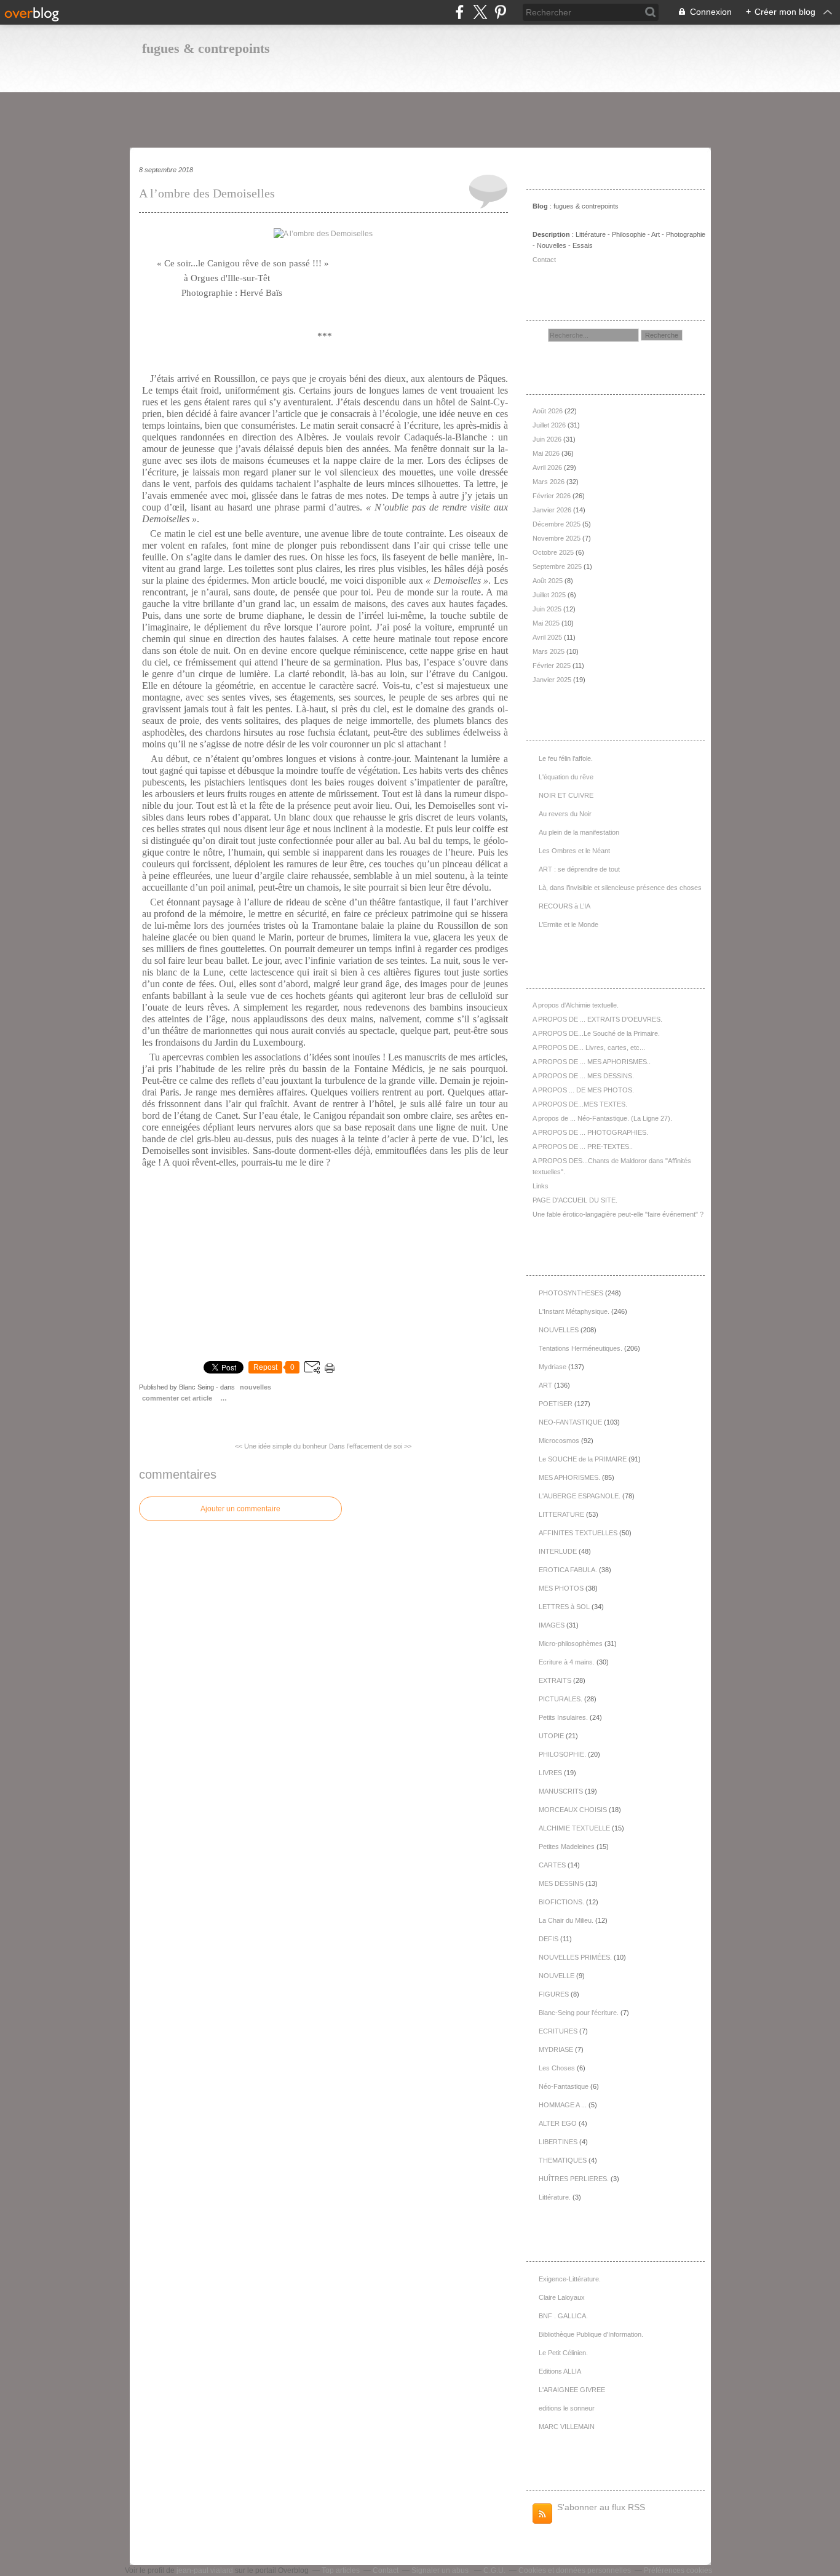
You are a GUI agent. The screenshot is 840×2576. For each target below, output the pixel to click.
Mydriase (553, 1367)
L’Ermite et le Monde (569, 924)
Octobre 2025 (554, 552)
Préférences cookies (678, 2570)
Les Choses (557, 2068)
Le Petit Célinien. (563, 2353)
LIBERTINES (558, 2142)
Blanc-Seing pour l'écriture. (579, 2013)
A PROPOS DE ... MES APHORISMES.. (592, 1062)
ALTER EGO (558, 2123)
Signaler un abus (441, 2570)
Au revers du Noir (565, 814)
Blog (540, 206)
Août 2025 (549, 581)
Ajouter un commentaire (240, 1509)
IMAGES (552, 1625)
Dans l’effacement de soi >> (370, 1446)
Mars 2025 (549, 651)
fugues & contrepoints (206, 48)
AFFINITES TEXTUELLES (578, 1533)
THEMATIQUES (563, 2160)
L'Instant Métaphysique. (574, 1311)
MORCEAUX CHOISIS (573, 1810)
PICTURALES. (561, 1699)
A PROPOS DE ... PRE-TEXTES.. (583, 1147)
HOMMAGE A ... (563, 2105)
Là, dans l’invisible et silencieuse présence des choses (620, 888)
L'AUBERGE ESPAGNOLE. (580, 1496)
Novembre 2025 (557, 538)
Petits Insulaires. (563, 1717)
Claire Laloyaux (562, 2297)
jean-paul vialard (205, 2570)
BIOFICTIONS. (561, 1902)
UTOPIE (551, 1736)
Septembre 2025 (558, 566)
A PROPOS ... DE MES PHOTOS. (583, 1090)
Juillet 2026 (550, 425)
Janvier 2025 (553, 680)
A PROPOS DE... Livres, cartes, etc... (589, 1047)
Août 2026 (549, 411)
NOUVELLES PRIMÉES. (575, 1957)
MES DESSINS (561, 1883)
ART (545, 1385)
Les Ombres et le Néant (574, 851)
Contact (544, 260)
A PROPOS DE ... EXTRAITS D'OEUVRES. (597, 1019)
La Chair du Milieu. (566, 1920)
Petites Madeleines (567, 1847)
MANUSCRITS (561, 1791)
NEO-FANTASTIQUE (570, 1422)
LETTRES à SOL (564, 1607)
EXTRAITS (555, 1680)
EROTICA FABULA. (568, 1570)
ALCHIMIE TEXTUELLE (574, 1828)
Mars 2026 (549, 482)
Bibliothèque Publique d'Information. (591, 2334)
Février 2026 (553, 496)
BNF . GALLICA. (563, 2316)
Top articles (341, 2570)
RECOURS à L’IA (565, 906)
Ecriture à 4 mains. (567, 1662)
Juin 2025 (548, 609)
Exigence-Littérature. (570, 2279)
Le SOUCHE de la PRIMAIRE (583, 1459)
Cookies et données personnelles (575, 2570)
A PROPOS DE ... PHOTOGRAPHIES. (590, 1132)
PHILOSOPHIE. (562, 1754)
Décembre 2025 (557, 524)
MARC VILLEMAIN (567, 2427)
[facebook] (460, 12)
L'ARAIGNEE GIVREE (572, 2390)
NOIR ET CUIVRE (566, 795)
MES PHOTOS (561, 1588)
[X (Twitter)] (480, 12)
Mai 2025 (547, 623)
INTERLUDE (558, 1551)
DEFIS (549, 1939)
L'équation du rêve (566, 777)
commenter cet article (178, 1398)
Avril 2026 (548, 467)
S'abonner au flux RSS (601, 2507)
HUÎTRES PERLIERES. (574, 2179)
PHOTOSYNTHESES (571, 1293)
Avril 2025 (548, 637)
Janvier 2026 (553, 510)
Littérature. (555, 2197)
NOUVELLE (557, 1976)
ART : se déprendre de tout (579, 869)
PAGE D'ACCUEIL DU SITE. (575, 1200)
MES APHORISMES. (569, 1477)
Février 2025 (553, 666)
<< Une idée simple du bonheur (281, 1446)
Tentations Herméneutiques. (580, 1348)
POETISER (556, 1404)
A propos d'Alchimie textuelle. (576, 1005)
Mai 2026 (547, 453)
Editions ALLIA (560, 2371)
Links (541, 1186)
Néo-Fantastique (564, 2086)
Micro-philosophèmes (571, 1644)
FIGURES (554, 1994)
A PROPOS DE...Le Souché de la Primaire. (596, 1033)
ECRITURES (558, 2031)
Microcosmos (559, 1441)
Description (552, 234)
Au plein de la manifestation (579, 832)
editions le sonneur (567, 2408)
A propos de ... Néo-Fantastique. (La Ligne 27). (602, 1118)
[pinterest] (500, 12)
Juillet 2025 (550, 595)
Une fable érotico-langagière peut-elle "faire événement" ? (618, 1214)
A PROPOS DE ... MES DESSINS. (583, 1076)
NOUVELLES (256, 1387)
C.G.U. (494, 2570)
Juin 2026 (548, 439)
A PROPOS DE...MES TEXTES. (580, 1104)
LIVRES (550, 1773)
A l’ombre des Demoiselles (207, 193)
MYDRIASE (556, 2049)
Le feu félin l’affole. (566, 758)
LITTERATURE (561, 1514)
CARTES (552, 1865)
